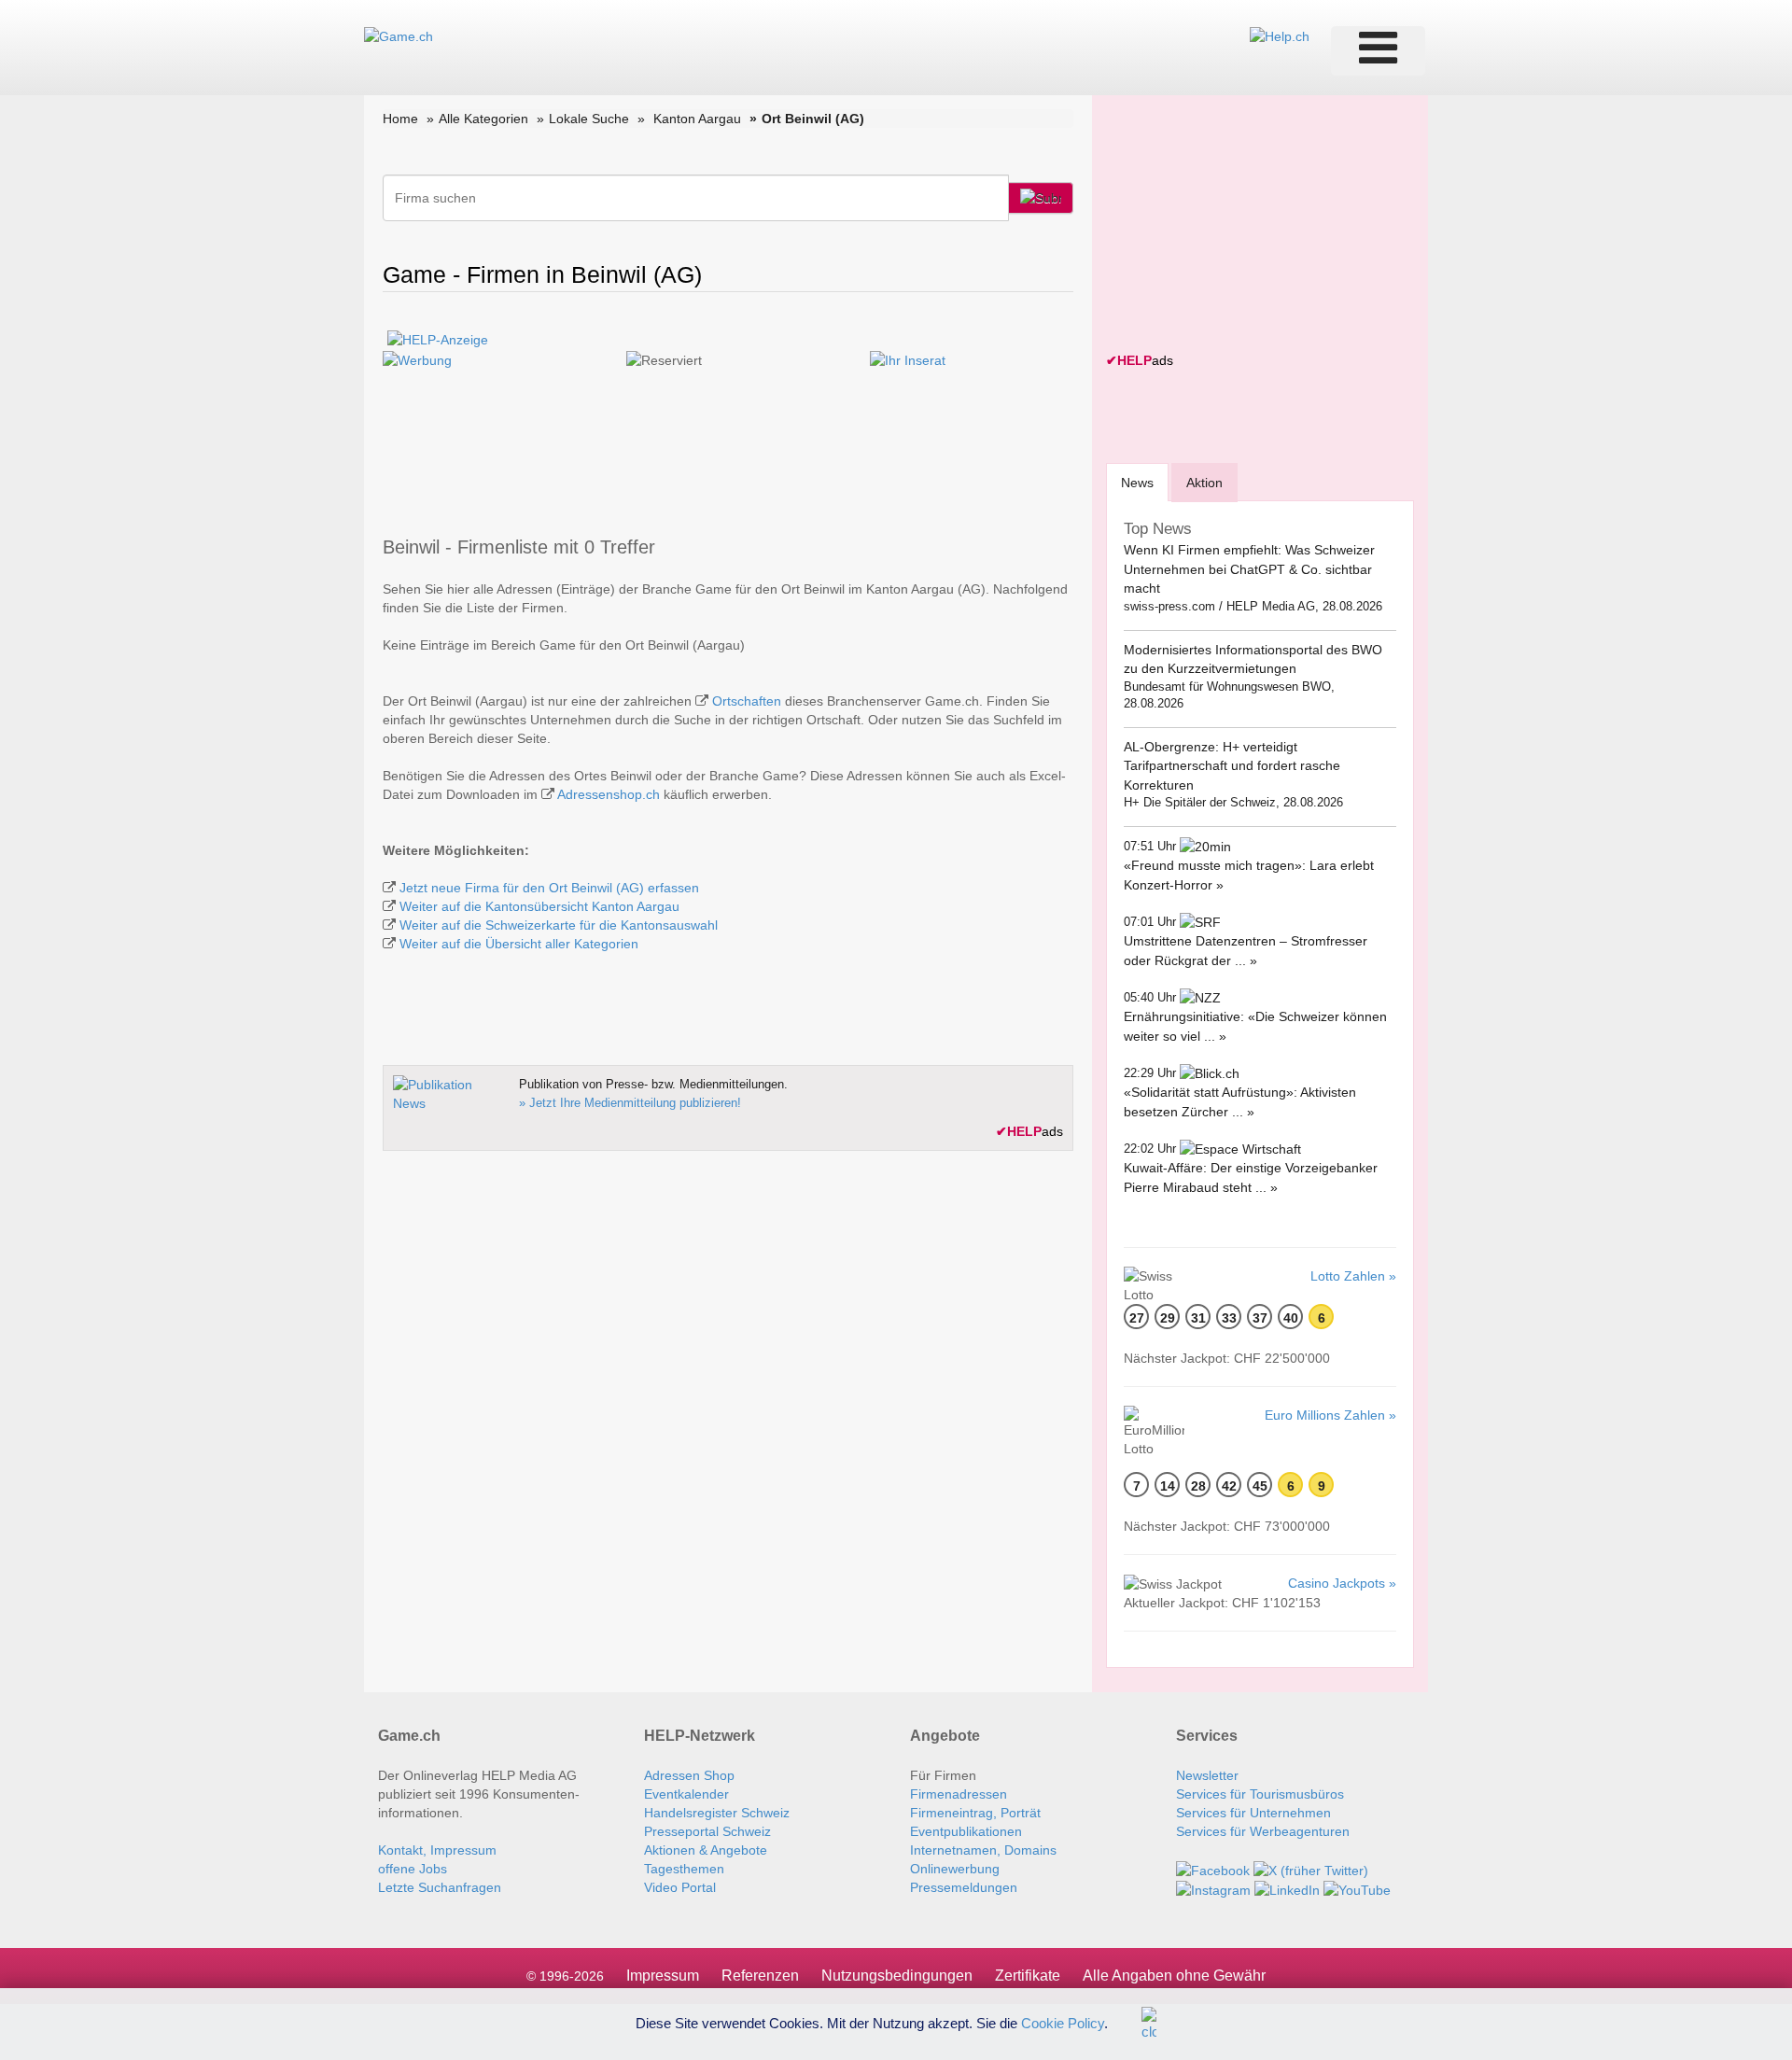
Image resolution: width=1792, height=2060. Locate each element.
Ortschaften (747, 701)
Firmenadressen (959, 1794)
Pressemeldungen (964, 1887)
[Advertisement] (1246, 226)
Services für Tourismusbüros (1260, 1794)
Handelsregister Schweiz (717, 1813)
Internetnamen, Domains (983, 1850)
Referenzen (760, 1976)
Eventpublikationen (966, 1831)
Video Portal (680, 1887)
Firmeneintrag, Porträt (975, 1813)
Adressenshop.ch (609, 794)
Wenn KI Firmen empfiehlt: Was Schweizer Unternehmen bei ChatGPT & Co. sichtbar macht (1249, 569)
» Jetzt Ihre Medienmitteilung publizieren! (630, 1103)
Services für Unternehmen (1253, 1813)
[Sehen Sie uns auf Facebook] (1213, 1869)
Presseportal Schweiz (707, 1831)
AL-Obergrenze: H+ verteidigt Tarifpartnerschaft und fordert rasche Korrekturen (1232, 766)
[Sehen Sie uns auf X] (1311, 1869)
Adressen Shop (689, 1775)
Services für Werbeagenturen (1263, 1831)
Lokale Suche (589, 119)
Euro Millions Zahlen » (1330, 1415)
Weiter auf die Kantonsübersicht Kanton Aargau (539, 906)
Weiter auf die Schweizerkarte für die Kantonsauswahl (559, 925)
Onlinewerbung (955, 1869)
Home (400, 119)
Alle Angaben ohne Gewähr (1174, 1976)
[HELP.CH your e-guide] (1280, 35)
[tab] (1137, 482)
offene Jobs (413, 1869)
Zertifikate (1028, 1976)
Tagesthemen (684, 1869)
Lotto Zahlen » (1353, 1276)
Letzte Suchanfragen (440, 1887)
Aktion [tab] (1204, 483)
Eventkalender (686, 1794)
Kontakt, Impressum (437, 1850)
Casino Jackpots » (1342, 1583)
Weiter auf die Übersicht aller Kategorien (519, 944)
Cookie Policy (1063, 2022)
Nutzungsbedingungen (897, 1976)
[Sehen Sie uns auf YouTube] (1357, 1889)
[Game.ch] (399, 35)
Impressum (663, 1976)
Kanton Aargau (697, 119)
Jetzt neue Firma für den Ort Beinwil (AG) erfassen (549, 888)
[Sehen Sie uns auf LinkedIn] (1287, 1889)
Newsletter (1207, 1775)
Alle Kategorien (483, 119)
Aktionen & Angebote (706, 1850)
